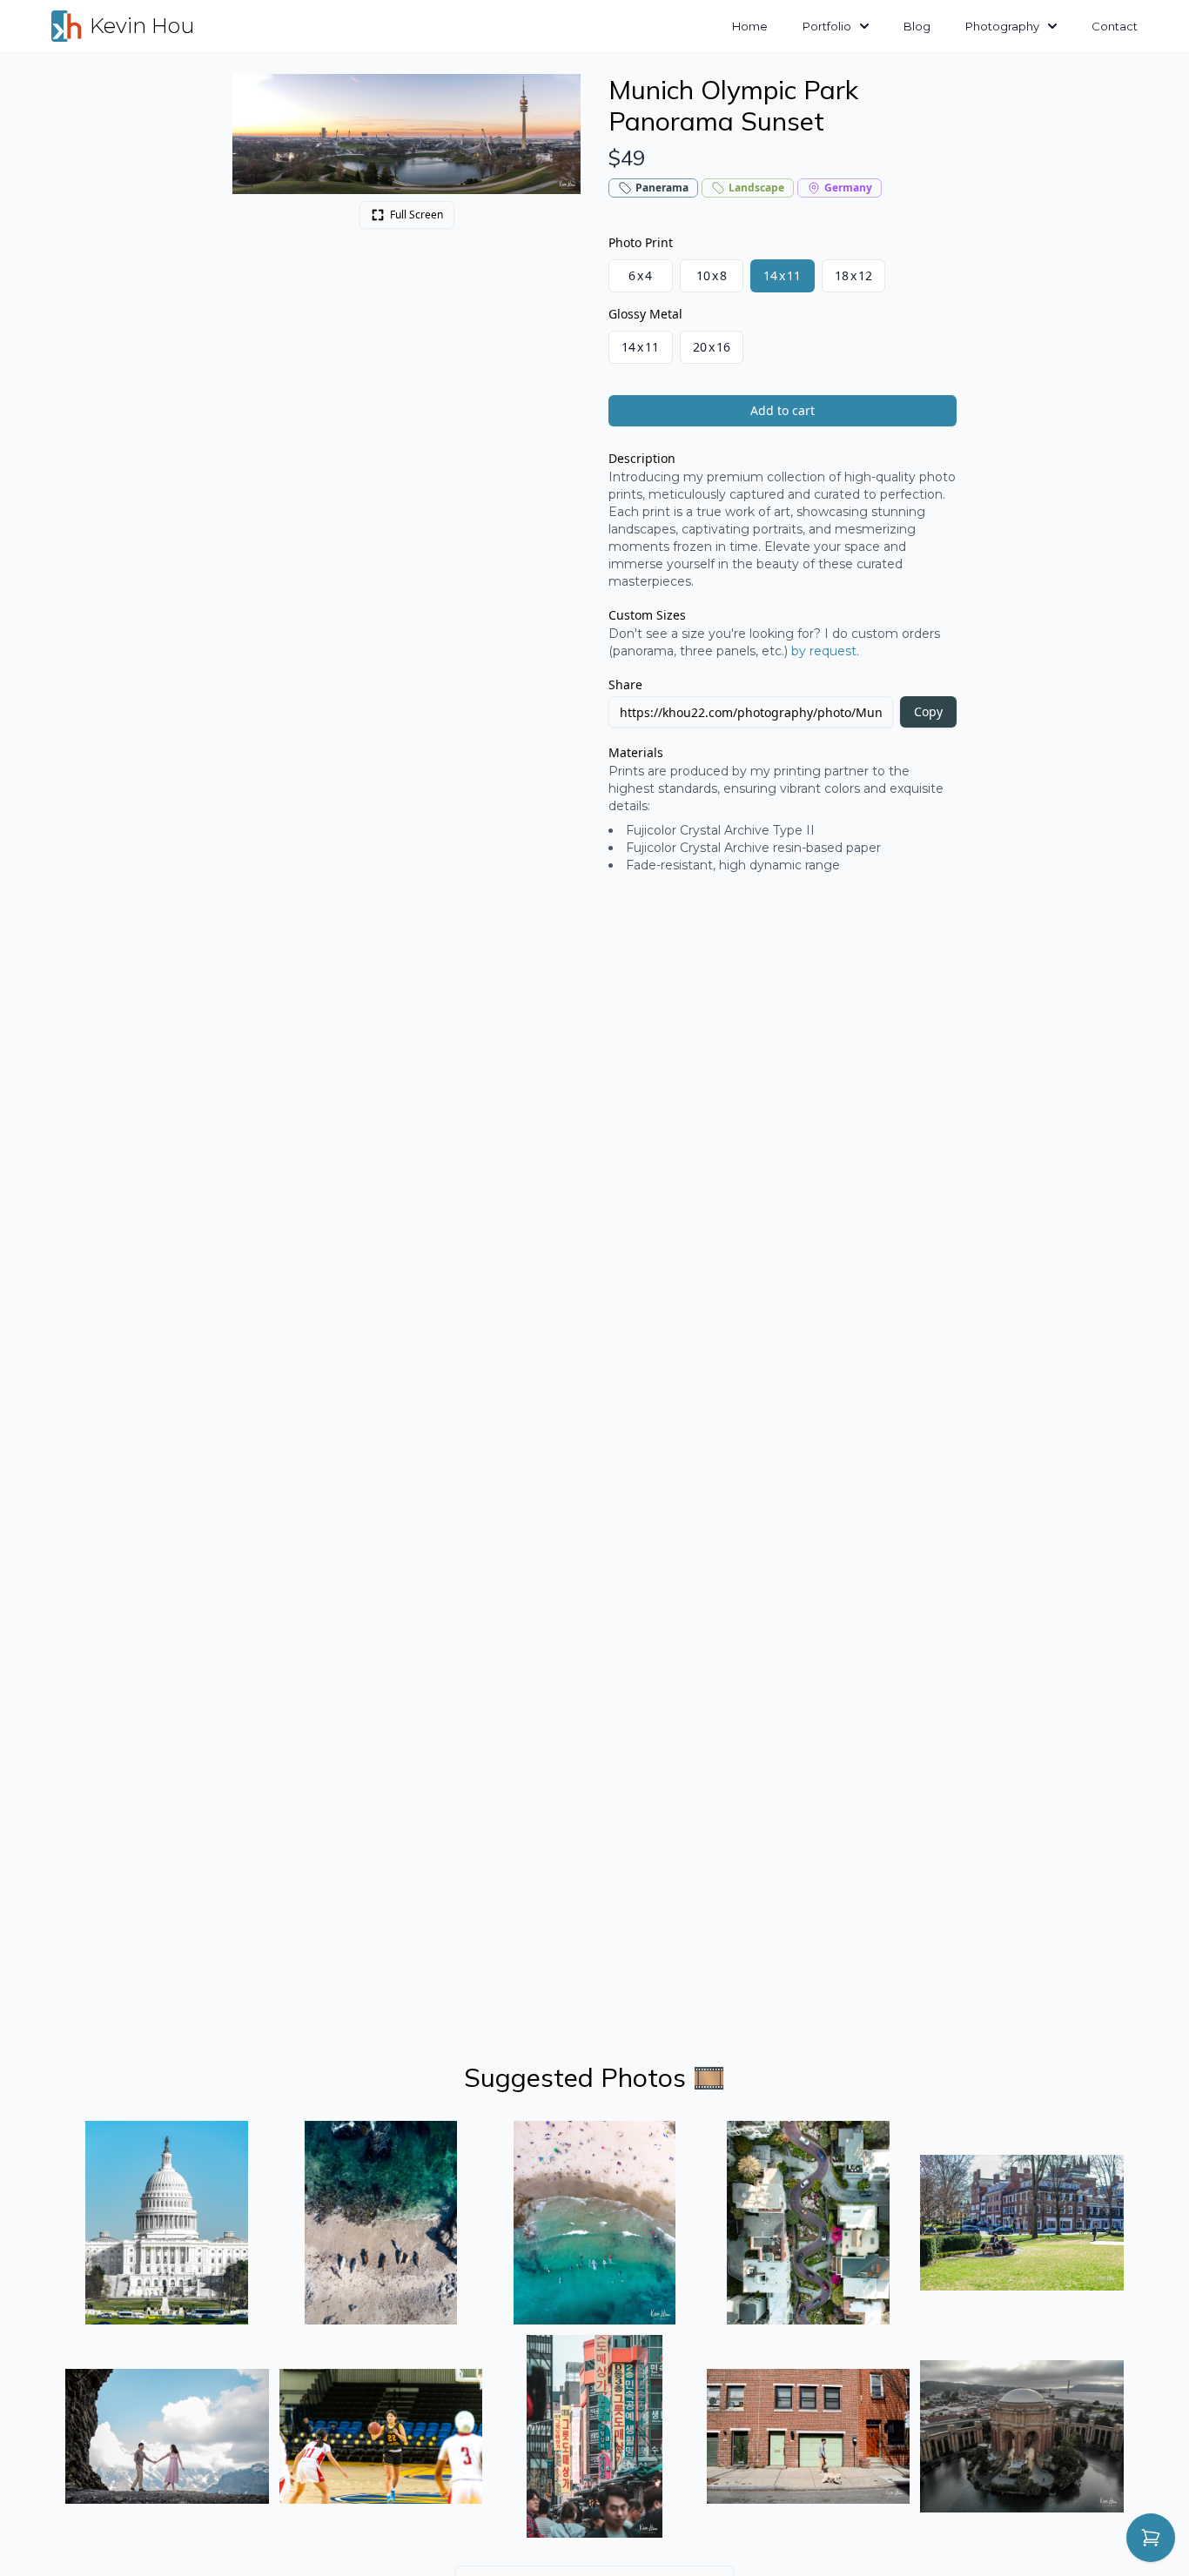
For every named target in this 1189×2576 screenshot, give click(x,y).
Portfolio (827, 26)
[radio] (641, 276)
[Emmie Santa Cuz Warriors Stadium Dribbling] (381, 2437)
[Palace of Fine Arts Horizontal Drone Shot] (1022, 2437)
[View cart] (1151, 2538)
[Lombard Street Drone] (809, 2223)
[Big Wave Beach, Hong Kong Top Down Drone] (594, 2223)
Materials (636, 752)
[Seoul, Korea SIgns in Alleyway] (594, 2437)
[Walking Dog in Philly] (809, 2437)
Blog (917, 26)
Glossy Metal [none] (645, 314)
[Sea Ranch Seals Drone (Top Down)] (381, 2223)
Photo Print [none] (641, 242)
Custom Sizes (647, 615)
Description (642, 458)
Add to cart (783, 410)
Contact (1115, 26)
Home (750, 26)
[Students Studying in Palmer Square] (1022, 2223)
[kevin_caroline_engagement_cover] (167, 2437)
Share (625, 684)
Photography (1002, 26)
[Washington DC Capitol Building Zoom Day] (167, 2223)
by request (824, 651)
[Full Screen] (558, 97)
